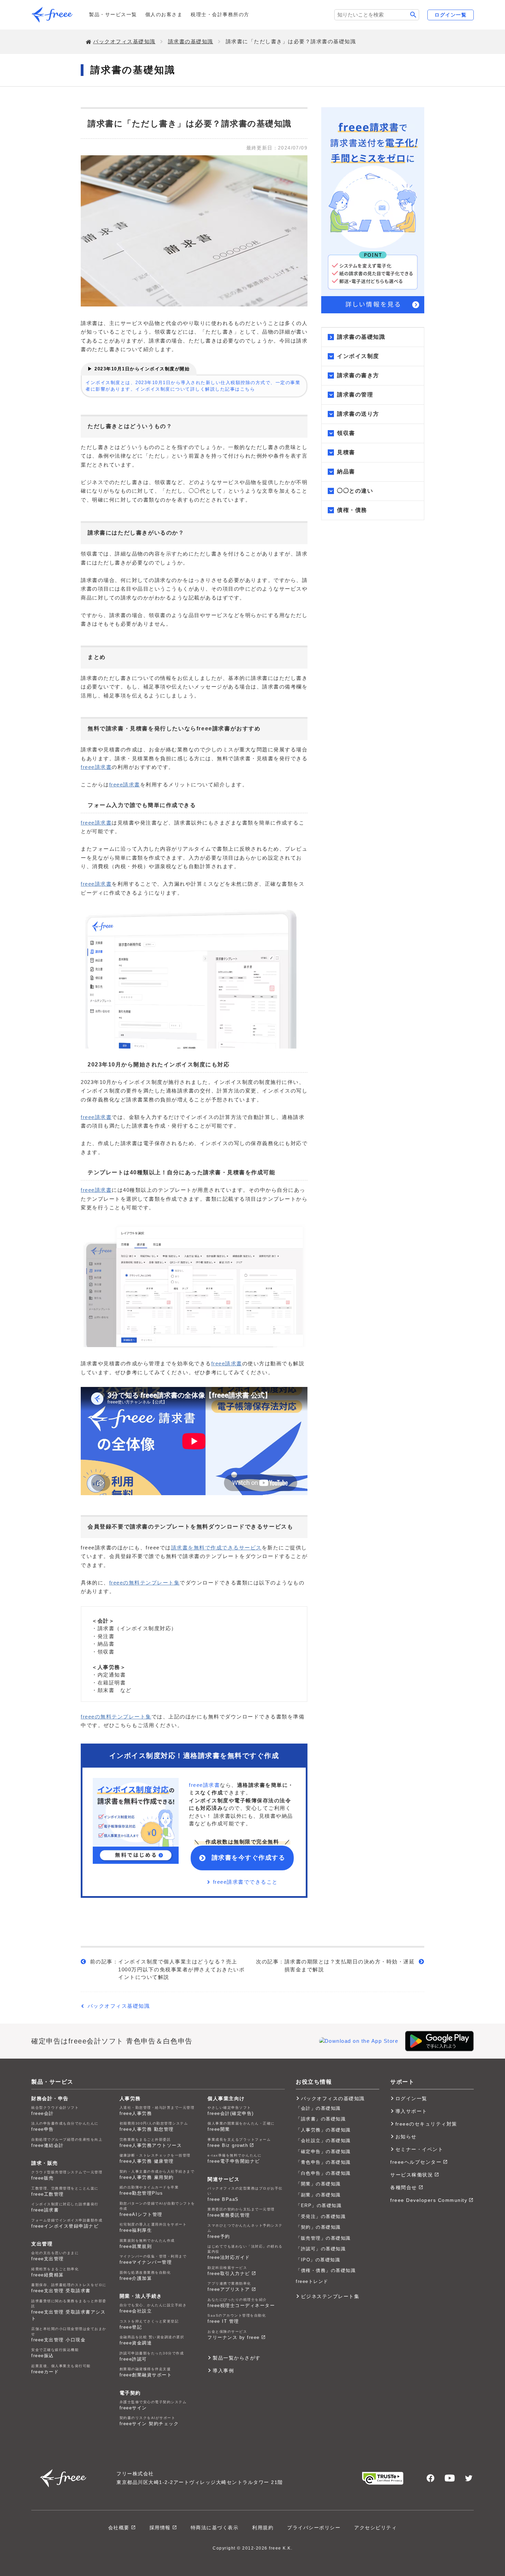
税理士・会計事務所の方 (220, 14)
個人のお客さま (164, 14)
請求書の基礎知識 (191, 41)
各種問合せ (404, 2187)
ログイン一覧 (451, 15)
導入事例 (223, 2371)
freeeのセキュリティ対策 (426, 2124)
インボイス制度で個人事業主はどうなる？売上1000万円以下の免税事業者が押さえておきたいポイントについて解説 (181, 1969)
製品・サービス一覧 (113, 14)
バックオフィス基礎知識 (124, 41)
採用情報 (160, 2528)
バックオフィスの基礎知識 (333, 2098)
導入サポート (411, 2111)
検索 (413, 15)
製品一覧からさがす (237, 2358)
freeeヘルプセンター (416, 2162)
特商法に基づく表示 (215, 2528)
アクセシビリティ (375, 2528)
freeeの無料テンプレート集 (145, 1583)
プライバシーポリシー (314, 2528)
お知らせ (406, 2137)
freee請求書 (96, 767)
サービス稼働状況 (412, 2175)
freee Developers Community (429, 2200)
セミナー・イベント (419, 2149)
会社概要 (119, 2528)
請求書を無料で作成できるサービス (216, 1548)
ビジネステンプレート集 (330, 2296)
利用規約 (263, 2528)
